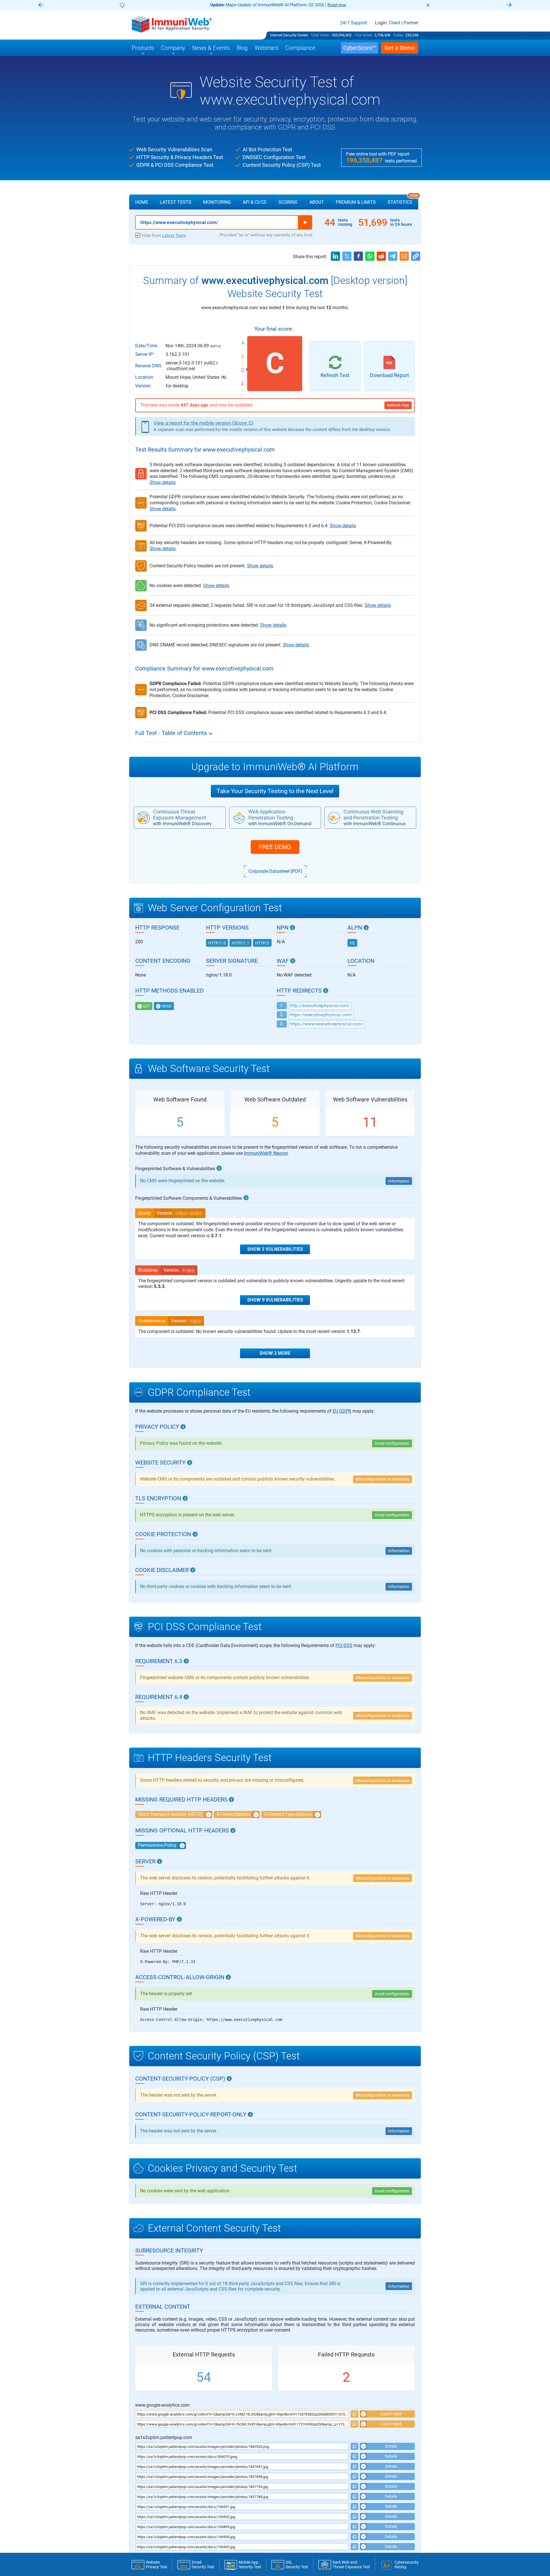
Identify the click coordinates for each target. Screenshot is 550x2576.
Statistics (403, 200)
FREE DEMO (275, 847)
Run (305, 222)
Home (142, 202)
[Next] (509, 5)
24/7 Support (353, 23)
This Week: (364, 35)
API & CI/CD (255, 202)
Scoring (288, 202)
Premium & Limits (356, 202)
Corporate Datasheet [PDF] (275, 871)
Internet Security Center (289, 35)
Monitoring (217, 202)
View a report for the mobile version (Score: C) (204, 423)
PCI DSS (344, 1645)
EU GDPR (342, 1411)
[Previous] (41, 5)
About (317, 202)
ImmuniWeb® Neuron (266, 1153)
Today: (398, 35)
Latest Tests (176, 202)
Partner (411, 23)
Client (394, 23)
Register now (344, 5)
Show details (163, 482)
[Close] (428, 5)
